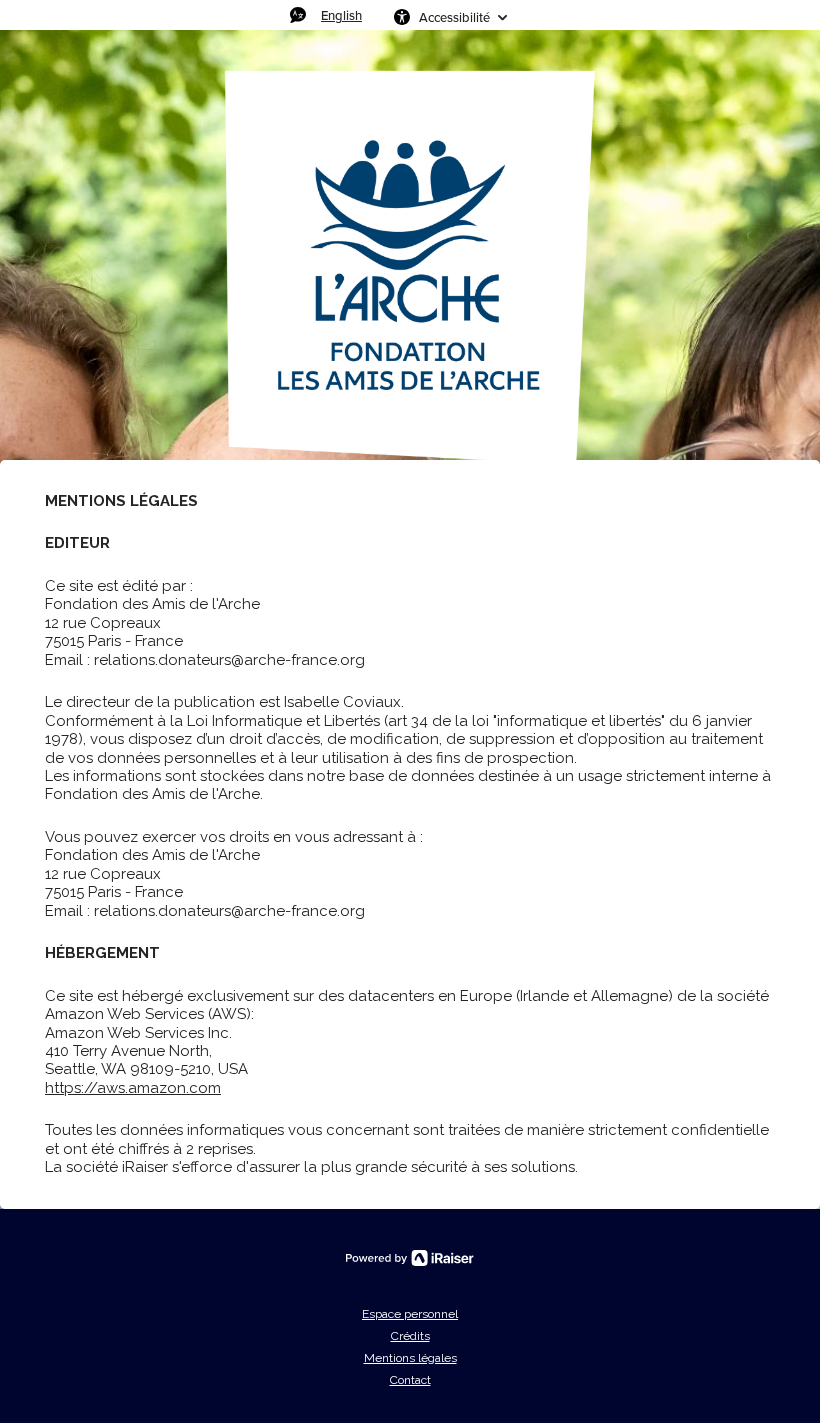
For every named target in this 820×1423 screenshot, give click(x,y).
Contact (410, 1380)
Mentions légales (410, 1358)
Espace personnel (410, 1314)
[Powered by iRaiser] (410, 1258)
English (341, 15)
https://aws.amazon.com (133, 1088)
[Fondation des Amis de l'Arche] (410, 268)
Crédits (410, 1336)
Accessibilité (454, 17)
